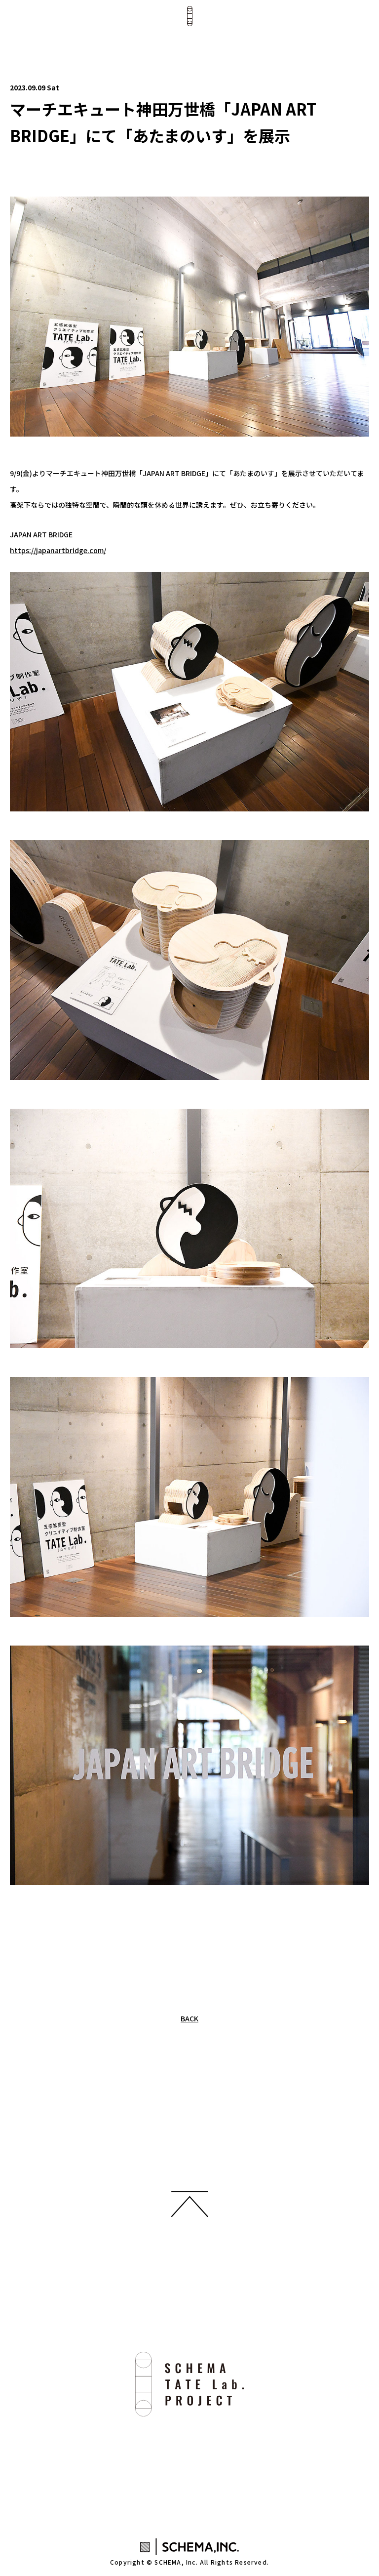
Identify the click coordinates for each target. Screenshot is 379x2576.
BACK (189, 2018)
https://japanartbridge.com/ (58, 550)
